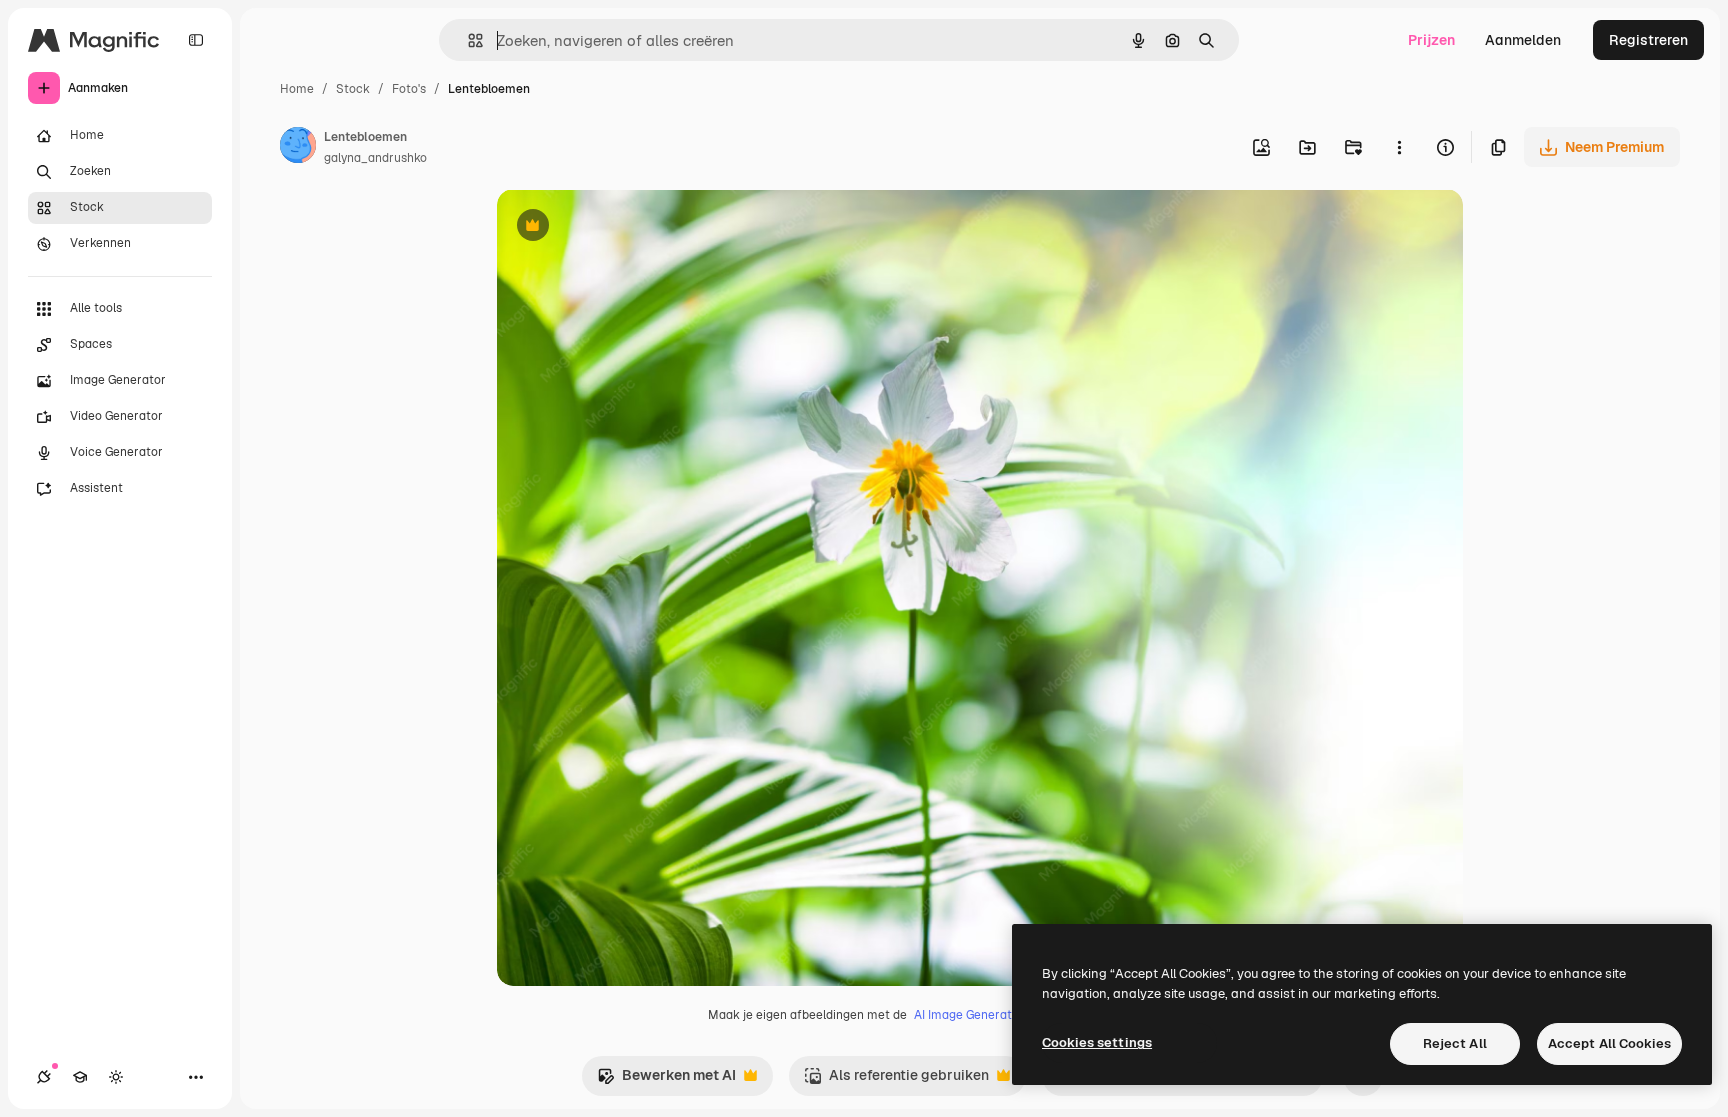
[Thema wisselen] (116, 1077)
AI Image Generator (969, 1015)
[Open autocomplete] (467, 40)
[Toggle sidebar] (196, 40)
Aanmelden (1523, 40)
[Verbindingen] (44, 1077)
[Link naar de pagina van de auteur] (298, 148)
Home (297, 89)
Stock (353, 89)
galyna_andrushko (375, 158)
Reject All (1455, 1043)
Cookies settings (1097, 1042)
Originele (628, 227)
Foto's (409, 89)
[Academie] (80, 1077)
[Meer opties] (1399, 147)
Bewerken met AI (666, 1080)
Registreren (1648, 40)
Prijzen (1431, 40)
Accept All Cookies (1609, 1043)
